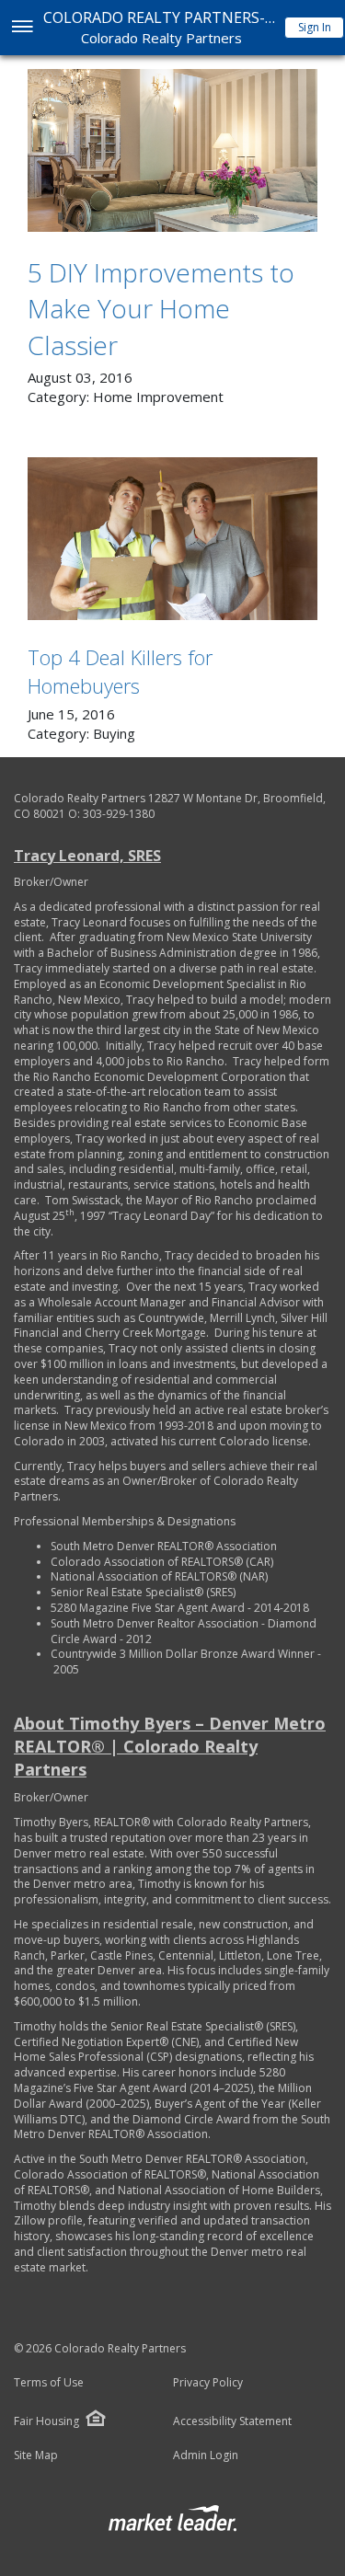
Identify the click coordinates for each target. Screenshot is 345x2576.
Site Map (36, 2455)
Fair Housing (46, 2421)
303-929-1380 (119, 814)
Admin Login (206, 2455)
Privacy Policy (208, 2383)
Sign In (315, 27)
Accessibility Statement (232, 2421)
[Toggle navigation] (22, 28)
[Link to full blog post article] (172, 150)
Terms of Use (49, 2383)
